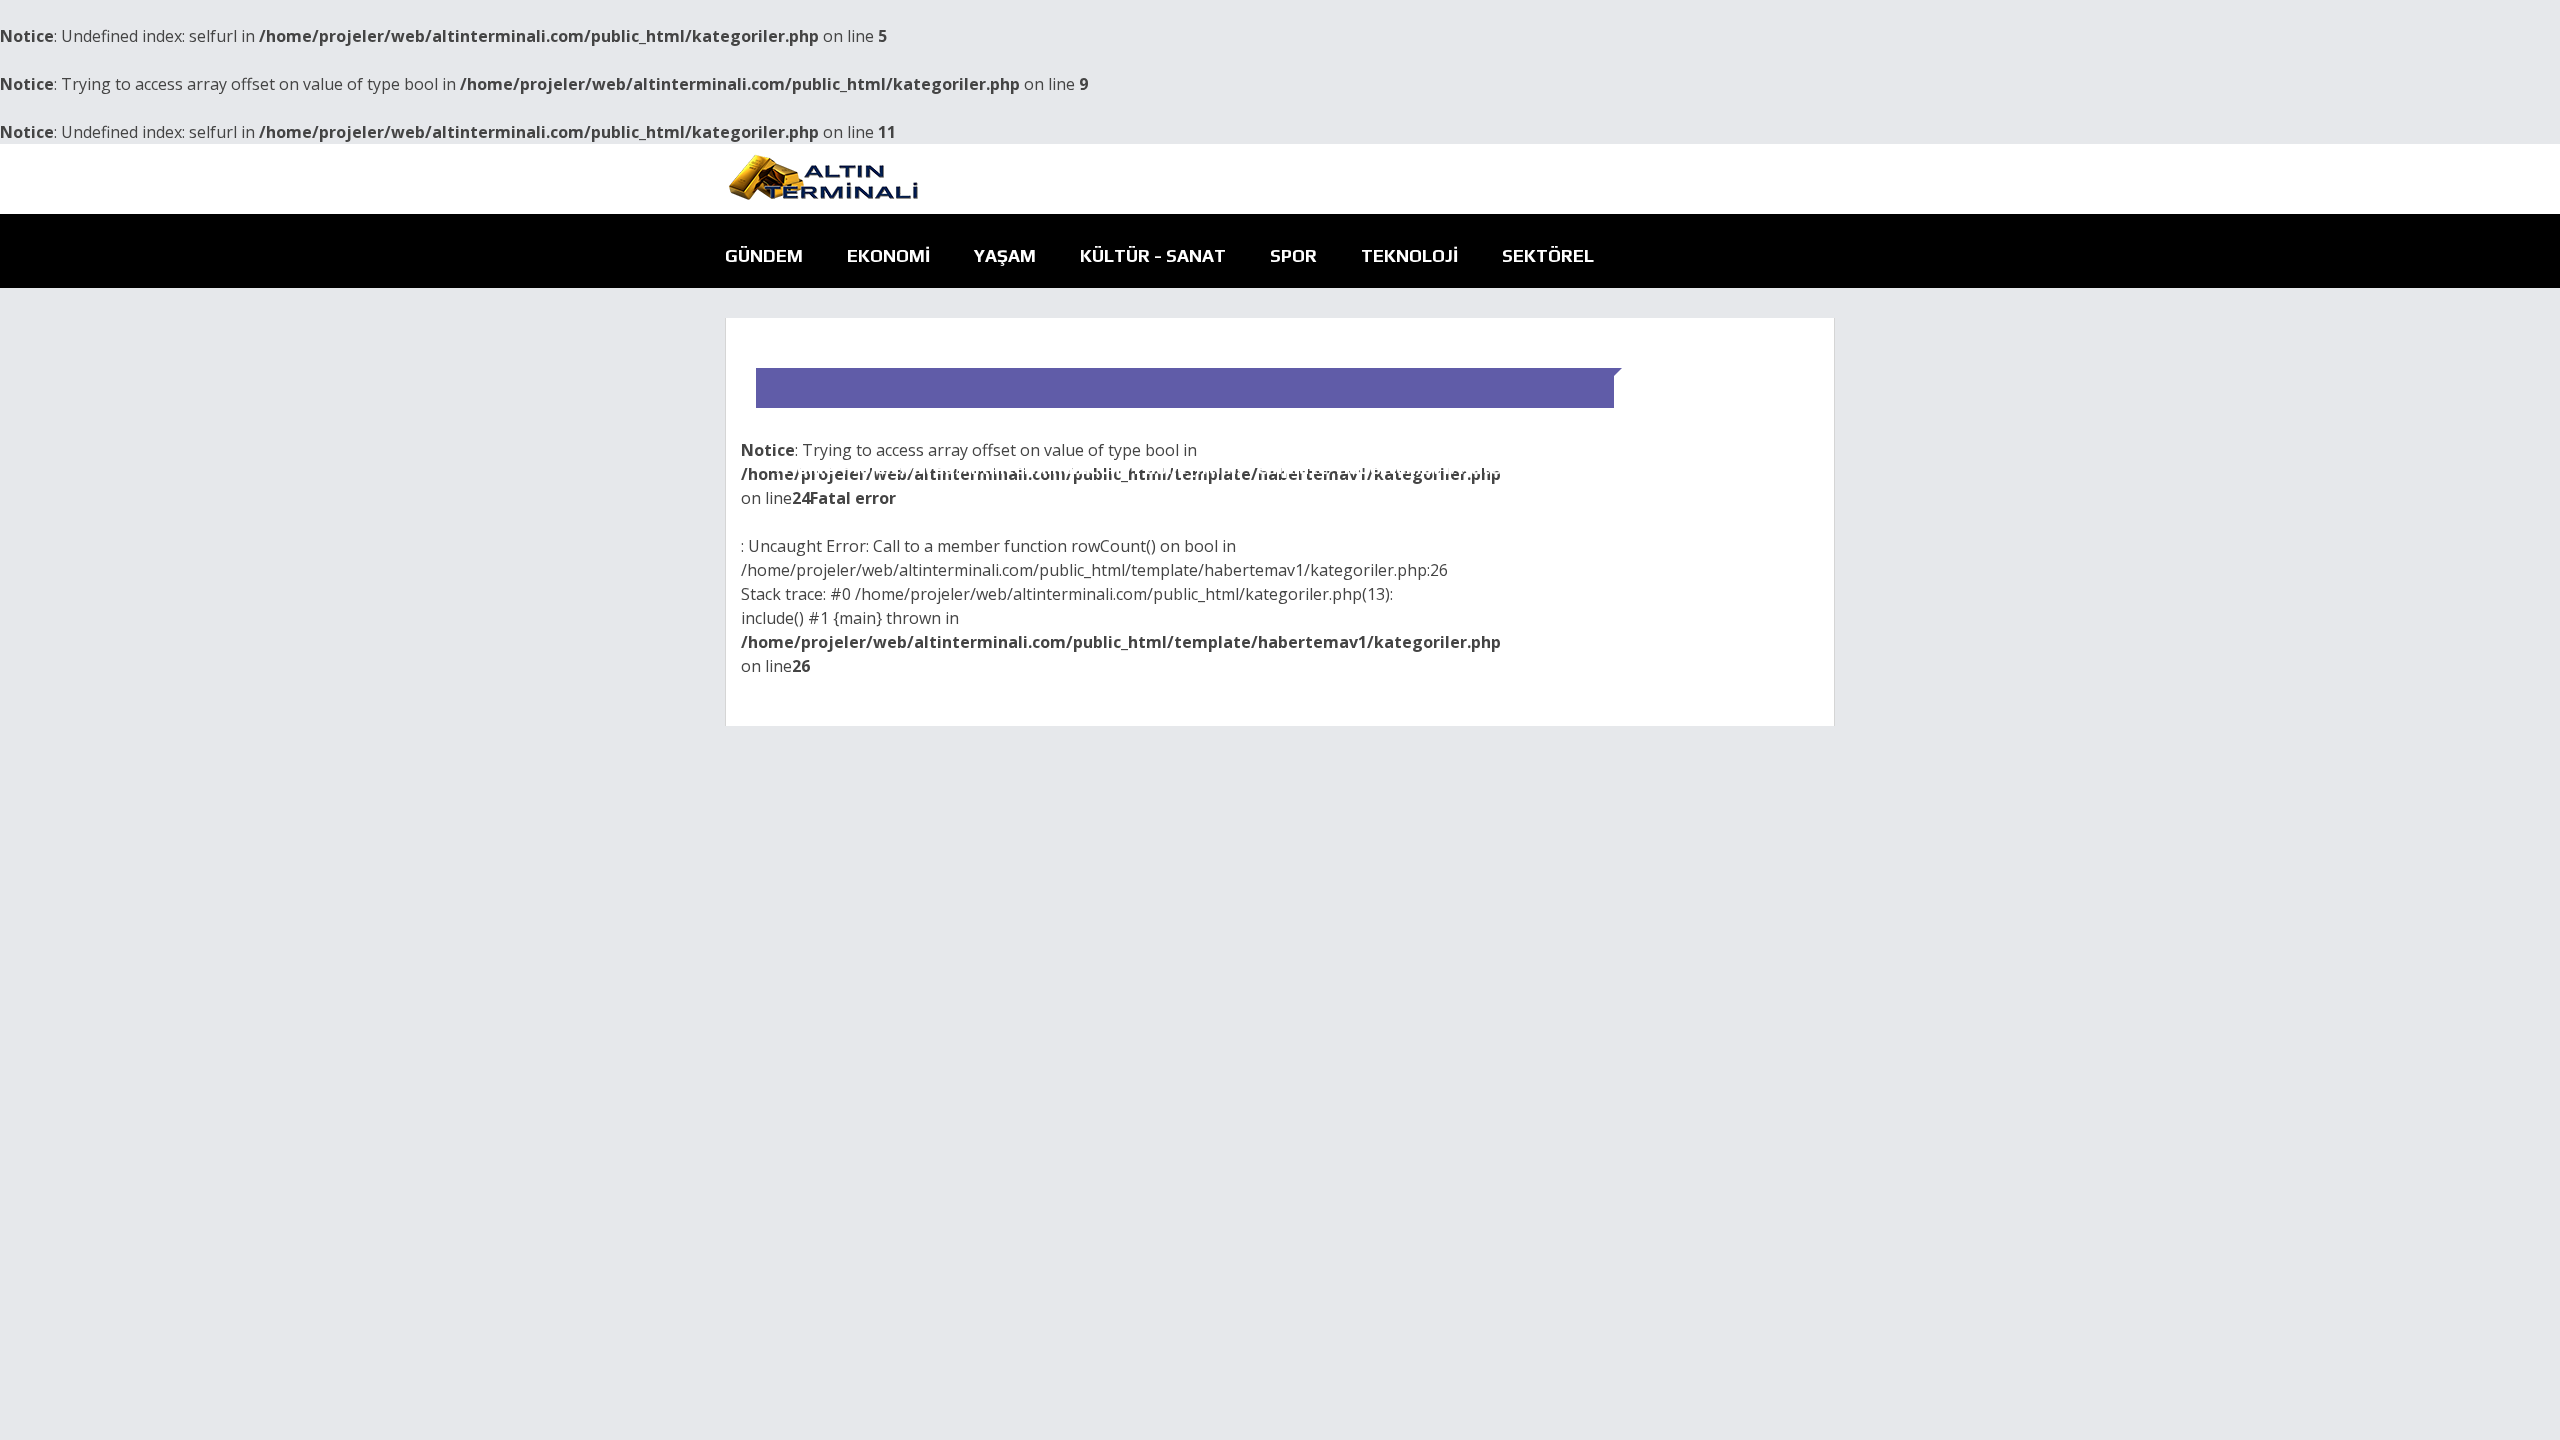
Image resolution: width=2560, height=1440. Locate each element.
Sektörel (1548, 255)
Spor (1293, 255)
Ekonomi (888, 255)
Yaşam (1005, 255)
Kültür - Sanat (1153, 255)
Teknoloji (1409, 255)
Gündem (764, 255)
